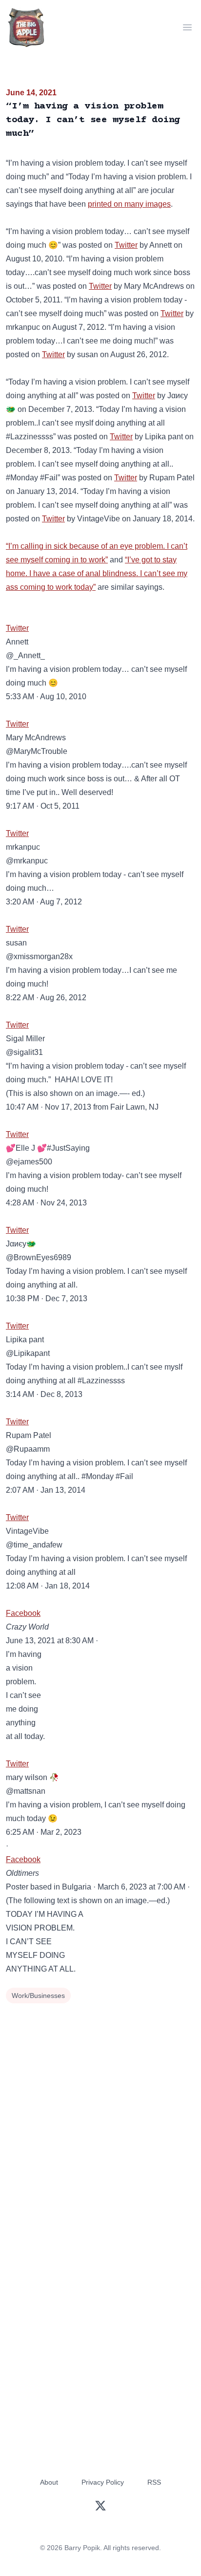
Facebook (23, 1613)
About (49, 2482)
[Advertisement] (100, 2112)
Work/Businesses (38, 1996)
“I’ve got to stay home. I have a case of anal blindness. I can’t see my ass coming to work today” (97, 573)
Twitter (126, 245)
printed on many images (129, 204)
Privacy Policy (103, 2482)
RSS (154, 2482)
